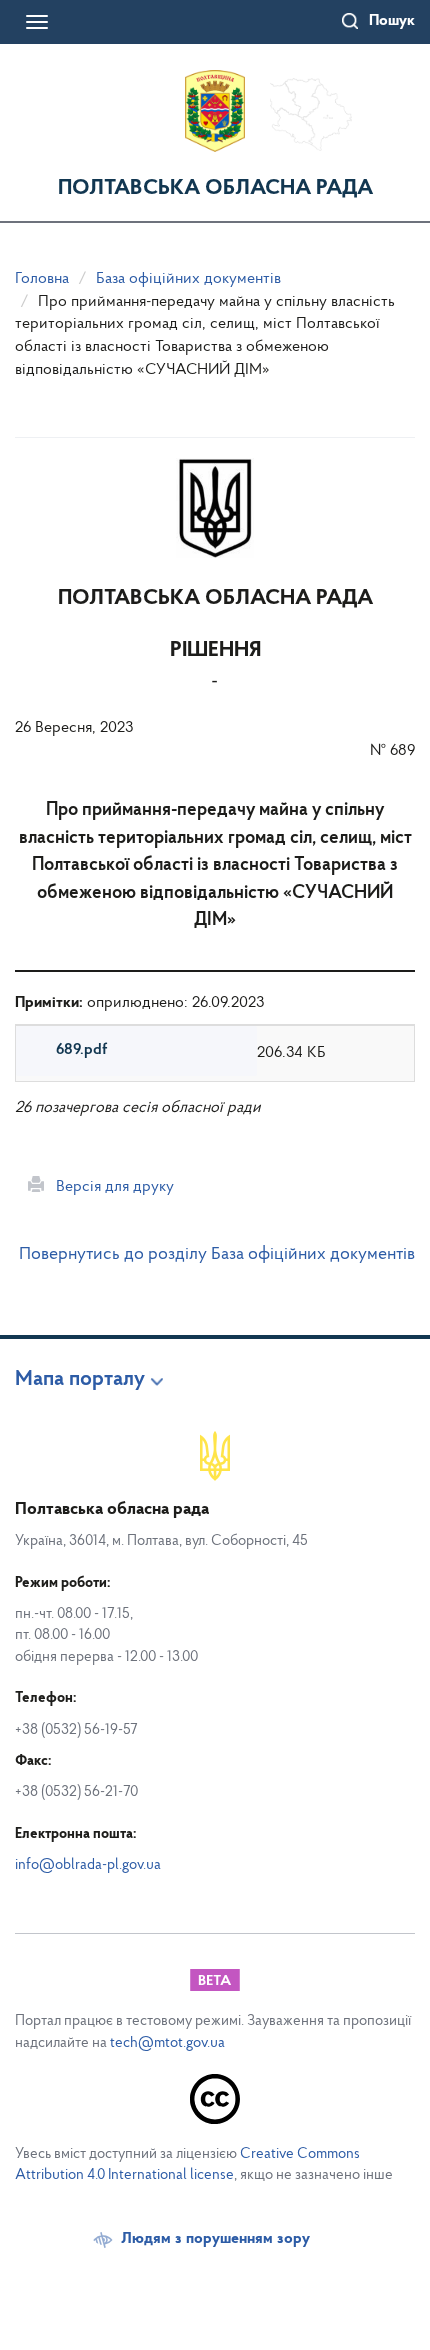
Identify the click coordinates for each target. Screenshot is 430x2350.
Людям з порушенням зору (215, 2239)
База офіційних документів (188, 279)
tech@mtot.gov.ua (167, 2043)
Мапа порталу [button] (80, 1380)
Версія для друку (109, 1187)
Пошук (392, 21)
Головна (42, 279)
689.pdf (81, 1050)
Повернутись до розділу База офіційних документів (217, 1255)
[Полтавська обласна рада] (215, 111)
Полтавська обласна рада (215, 188)
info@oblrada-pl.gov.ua (88, 1865)
